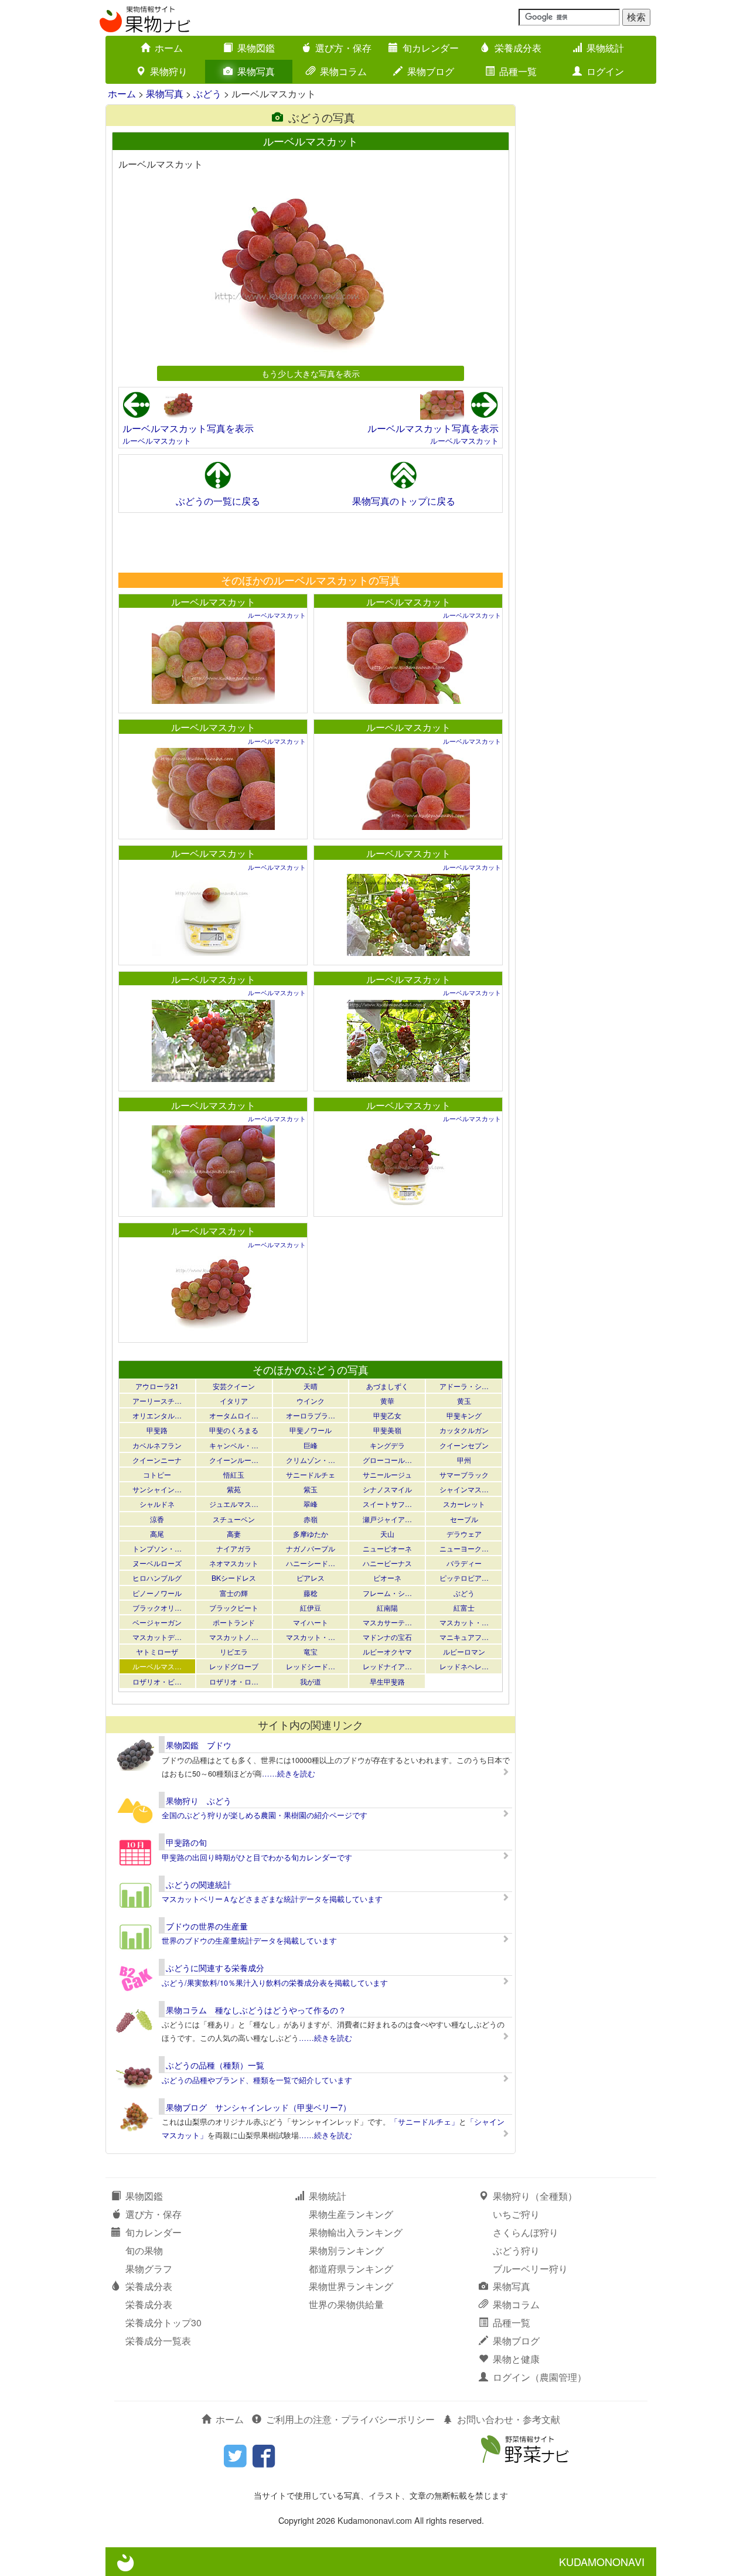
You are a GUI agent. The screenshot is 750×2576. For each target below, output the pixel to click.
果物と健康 (516, 2359)
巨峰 (311, 1445)
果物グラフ (149, 2269)
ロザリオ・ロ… (234, 1681)
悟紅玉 (234, 1474)
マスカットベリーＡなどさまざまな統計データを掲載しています (272, 1899)
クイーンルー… (234, 1460)
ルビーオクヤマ (387, 1651)
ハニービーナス (387, 1563)
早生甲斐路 (387, 1681)
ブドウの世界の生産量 (207, 1926)
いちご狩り (516, 2214)
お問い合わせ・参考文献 (509, 2419)
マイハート (311, 1622)
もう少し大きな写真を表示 (311, 373)
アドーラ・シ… (464, 1386)
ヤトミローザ (157, 1651)
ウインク (311, 1401)
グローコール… (387, 1460)
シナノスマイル (387, 1489)
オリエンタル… (157, 1415)
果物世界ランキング (351, 2286)
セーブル (464, 1519)
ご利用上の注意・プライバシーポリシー (350, 2419)
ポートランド (234, 1622)
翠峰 (311, 1504)
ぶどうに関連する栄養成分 (215, 1968)
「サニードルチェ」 (425, 2121)
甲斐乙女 (387, 1415)
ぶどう (207, 93)
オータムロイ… (234, 1415)
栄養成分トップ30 (163, 2323)
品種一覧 (518, 71)
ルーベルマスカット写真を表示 (188, 428)
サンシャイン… (157, 1489)
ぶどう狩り (516, 2250)
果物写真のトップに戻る (404, 501)
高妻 (234, 1534)
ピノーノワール (157, 1593)
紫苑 (234, 1489)
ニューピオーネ (387, 1548)
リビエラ (234, 1651)
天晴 (311, 1386)
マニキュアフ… (464, 1637)
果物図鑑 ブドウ (199, 1745)
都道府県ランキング (351, 2269)
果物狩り (169, 71)
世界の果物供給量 (346, 2304)
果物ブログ (431, 71)
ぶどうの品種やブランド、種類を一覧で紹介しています (257, 2080)
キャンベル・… (234, 1445)
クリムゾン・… (311, 1460)
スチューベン (234, 1519)
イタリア (234, 1401)
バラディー (464, 1563)
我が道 (311, 1681)
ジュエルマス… (234, 1504)
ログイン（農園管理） (540, 2377)
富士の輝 (234, 1593)
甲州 (464, 1460)
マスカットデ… (157, 1637)
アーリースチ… (157, 1401)
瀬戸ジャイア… (387, 1519)
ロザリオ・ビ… (157, 1681)
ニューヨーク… (464, 1548)
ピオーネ (387, 1578)
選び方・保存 (343, 48)
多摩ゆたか (311, 1534)
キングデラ (387, 1445)
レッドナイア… (387, 1666)
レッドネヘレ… (464, 1666)
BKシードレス (234, 1578)
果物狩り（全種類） (535, 2196)
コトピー (157, 1474)
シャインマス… (464, 1489)
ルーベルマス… (157, 1666)
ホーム (169, 48)
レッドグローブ (234, 1666)
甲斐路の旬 (186, 1842)
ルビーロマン (464, 1651)
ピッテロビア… (464, 1578)
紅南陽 (387, 1607)
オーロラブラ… (311, 1415)
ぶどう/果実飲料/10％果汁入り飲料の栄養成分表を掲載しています (275, 1983)
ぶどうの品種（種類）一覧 (215, 2065)
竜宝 (311, 1651)
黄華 (387, 1401)
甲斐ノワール (311, 1430)
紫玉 (311, 1489)
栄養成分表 (518, 48)
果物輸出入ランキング (356, 2232)
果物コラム (343, 71)
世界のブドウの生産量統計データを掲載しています (249, 1940)
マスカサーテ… (387, 1622)
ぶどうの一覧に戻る (218, 501)
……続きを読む (289, 1773)
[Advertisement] (310, 542)
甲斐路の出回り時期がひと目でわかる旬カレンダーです (257, 1857)
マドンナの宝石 (387, 1637)
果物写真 (256, 71)
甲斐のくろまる (234, 1430)
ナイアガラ (234, 1548)
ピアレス (311, 1578)
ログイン (605, 71)
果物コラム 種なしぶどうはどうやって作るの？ (256, 2010)
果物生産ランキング (351, 2214)
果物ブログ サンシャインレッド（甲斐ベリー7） (258, 2107)
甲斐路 (157, 1430)
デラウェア (464, 1534)
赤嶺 (311, 1519)
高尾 (157, 1534)
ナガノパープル (311, 1548)
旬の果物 (144, 2250)
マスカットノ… (234, 1637)
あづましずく (387, 1386)
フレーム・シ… (387, 1593)
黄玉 (464, 1401)
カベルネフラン (157, 1445)
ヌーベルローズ (157, 1563)
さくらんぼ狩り (526, 2232)
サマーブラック (464, 1474)
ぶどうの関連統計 (199, 1884)
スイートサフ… (387, 1504)
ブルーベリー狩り (530, 2269)
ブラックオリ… (157, 1607)
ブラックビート (234, 1607)
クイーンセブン (464, 1445)
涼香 (157, 1519)
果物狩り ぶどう (199, 1801)
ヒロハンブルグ (157, 1578)
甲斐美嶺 (387, 1430)
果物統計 (605, 48)
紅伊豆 (311, 1607)
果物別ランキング (346, 2250)
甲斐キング (464, 1415)
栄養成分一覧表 (158, 2341)
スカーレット (464, 1504)
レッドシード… (311, 1666)
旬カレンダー (431, 48)
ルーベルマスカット (157, 440)
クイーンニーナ (157, 1460)
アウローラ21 (157, 1386)
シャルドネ (157, 1504)
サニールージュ (387, 1474)
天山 (387, 1534)
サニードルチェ (311, 1474)
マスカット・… (464, 1622)
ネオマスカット (234, 1563)
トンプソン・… (157, 1548)
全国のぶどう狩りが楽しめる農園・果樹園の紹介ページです (265, 1815)
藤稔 (311, 1593)
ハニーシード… (311, 1563)
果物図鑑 (256, 48)
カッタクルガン (464, 1430)
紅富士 (464, 1607)
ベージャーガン (157, 1622)
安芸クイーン (234, 1386)
